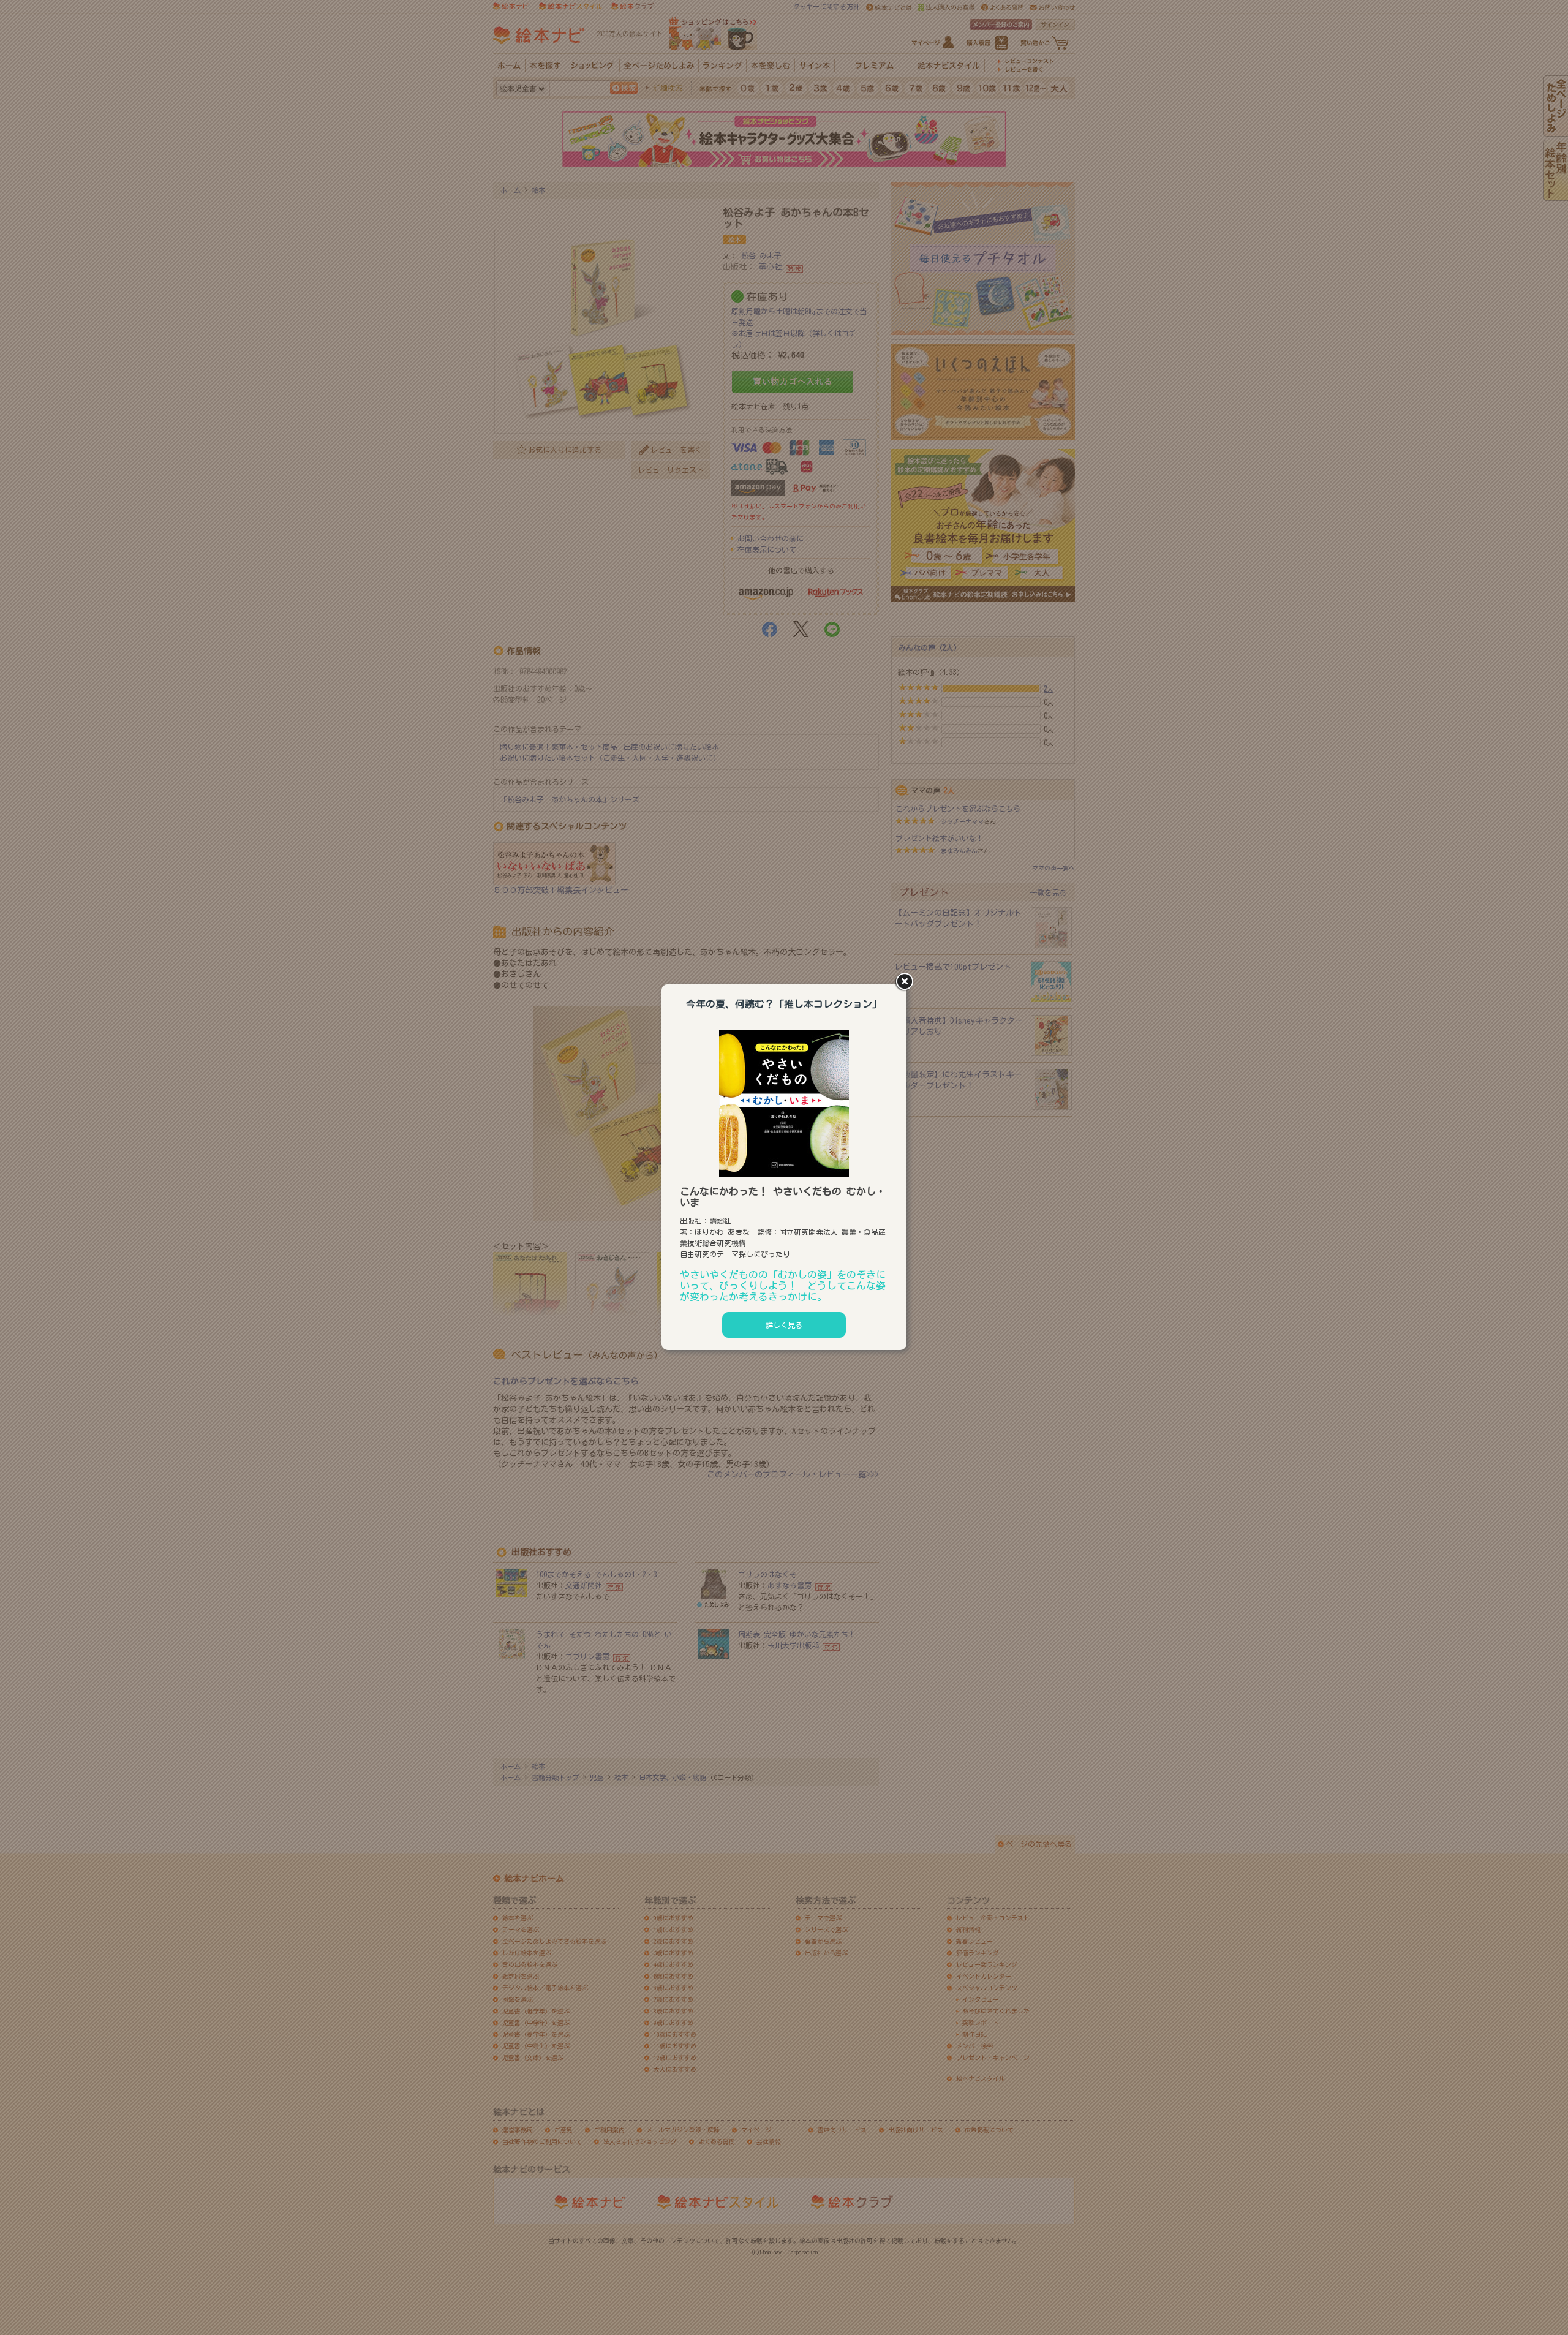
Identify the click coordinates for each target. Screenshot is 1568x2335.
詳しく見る (784, 1325)
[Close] (907, 983)
